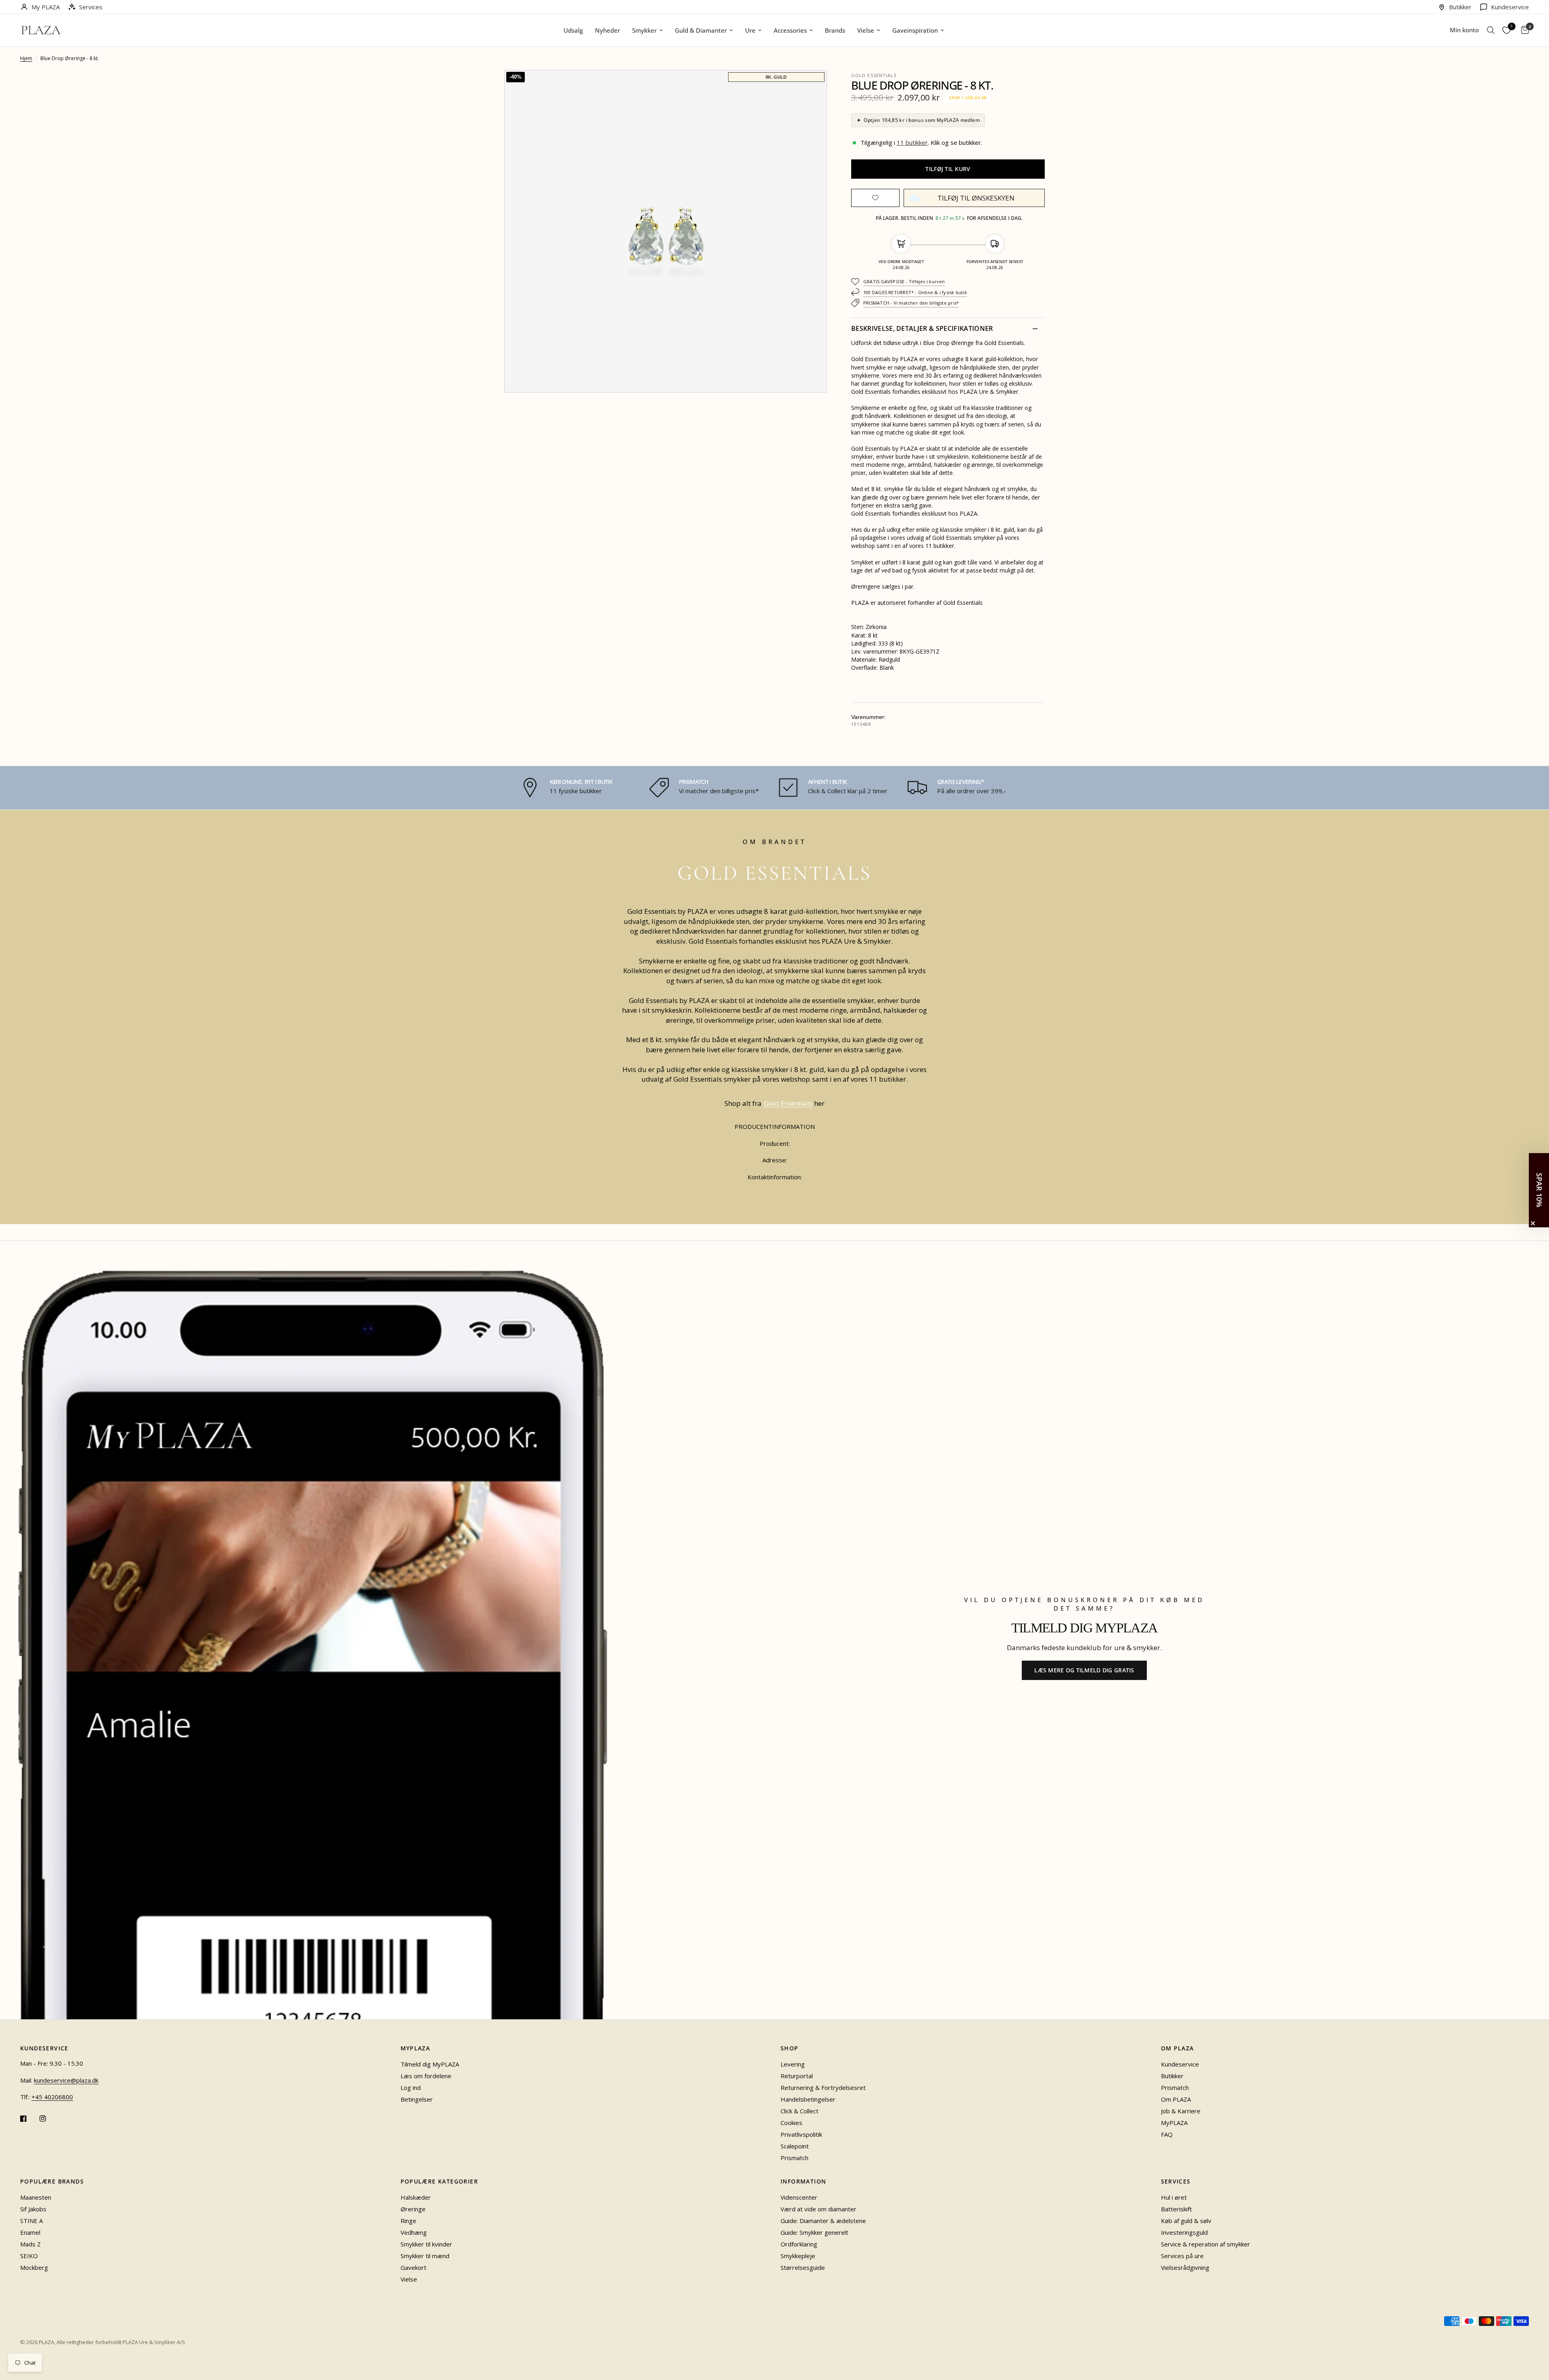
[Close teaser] (1533, 1223)
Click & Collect (800, 2111)
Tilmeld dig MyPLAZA (430, 2064)
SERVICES (1176, 2181)
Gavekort (413, 2267)
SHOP (790, 2048)
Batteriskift (1176, 2209)
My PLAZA (46, 7)
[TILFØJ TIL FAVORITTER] (875, 198)
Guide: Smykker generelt (814, 2232)
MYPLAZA (415, 2048)
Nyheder (607, 30)
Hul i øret (1174, 2197)
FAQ (1167, 2134)
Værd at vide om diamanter (818, 2209)
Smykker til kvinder (426, 2244)
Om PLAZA (1176, 2099)
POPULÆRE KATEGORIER (439, 2181)
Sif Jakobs (33, 2209)
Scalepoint (795, 2146)
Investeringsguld (1184, 2232)
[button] (1491, 30)
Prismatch (794, 2158)
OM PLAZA (1177, 2048)
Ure (750, 30)
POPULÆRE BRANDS (52, 2181)
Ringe (408, 2221)
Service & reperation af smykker (1206, 2244)
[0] (1523, 30)
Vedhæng (414, 2232)
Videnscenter (799, 2197)
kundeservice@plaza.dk (66, 2080)
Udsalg (573, 30)
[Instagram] (48, 2119)
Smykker (644, 30)
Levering (793, 2064)
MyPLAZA (1174, 2123)
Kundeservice (1510, 7)
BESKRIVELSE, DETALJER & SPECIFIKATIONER (922, 328)
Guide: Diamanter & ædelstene (823, 2221)
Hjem (26, 58)
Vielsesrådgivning (1185, 2267)
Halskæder (416, 2197)
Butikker (1460, 7)
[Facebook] (29, 2119)
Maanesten (36, 2197)
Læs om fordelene (426, 2076)
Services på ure (1182, 2256)
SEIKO (29, 2256)
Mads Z (30, 2244)
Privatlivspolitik (801, 2134)
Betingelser (417, 2099)
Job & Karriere (1181, 2111)
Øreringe (413, 2209)
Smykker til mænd (425, 2256)
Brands (835, 30)
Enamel (30, 2232)
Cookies (791, 2123)
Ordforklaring (799, 2244)
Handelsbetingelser (808, 2099)
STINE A (31, 2221)
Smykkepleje (798, 2256)
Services (91, 7)
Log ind (411, 2087)
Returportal (797, 2076)
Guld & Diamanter (701, 30)
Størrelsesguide (803, 2267)
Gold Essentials (874, 75)
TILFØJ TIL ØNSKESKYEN (976, 198)
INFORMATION (803, 2181)
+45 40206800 (52, 2097)
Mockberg (34, 2267)
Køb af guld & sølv (1186, 2221)
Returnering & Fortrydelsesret (823, 2087)
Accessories (790, 30)
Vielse (866, 30)
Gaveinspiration (915, 30)
